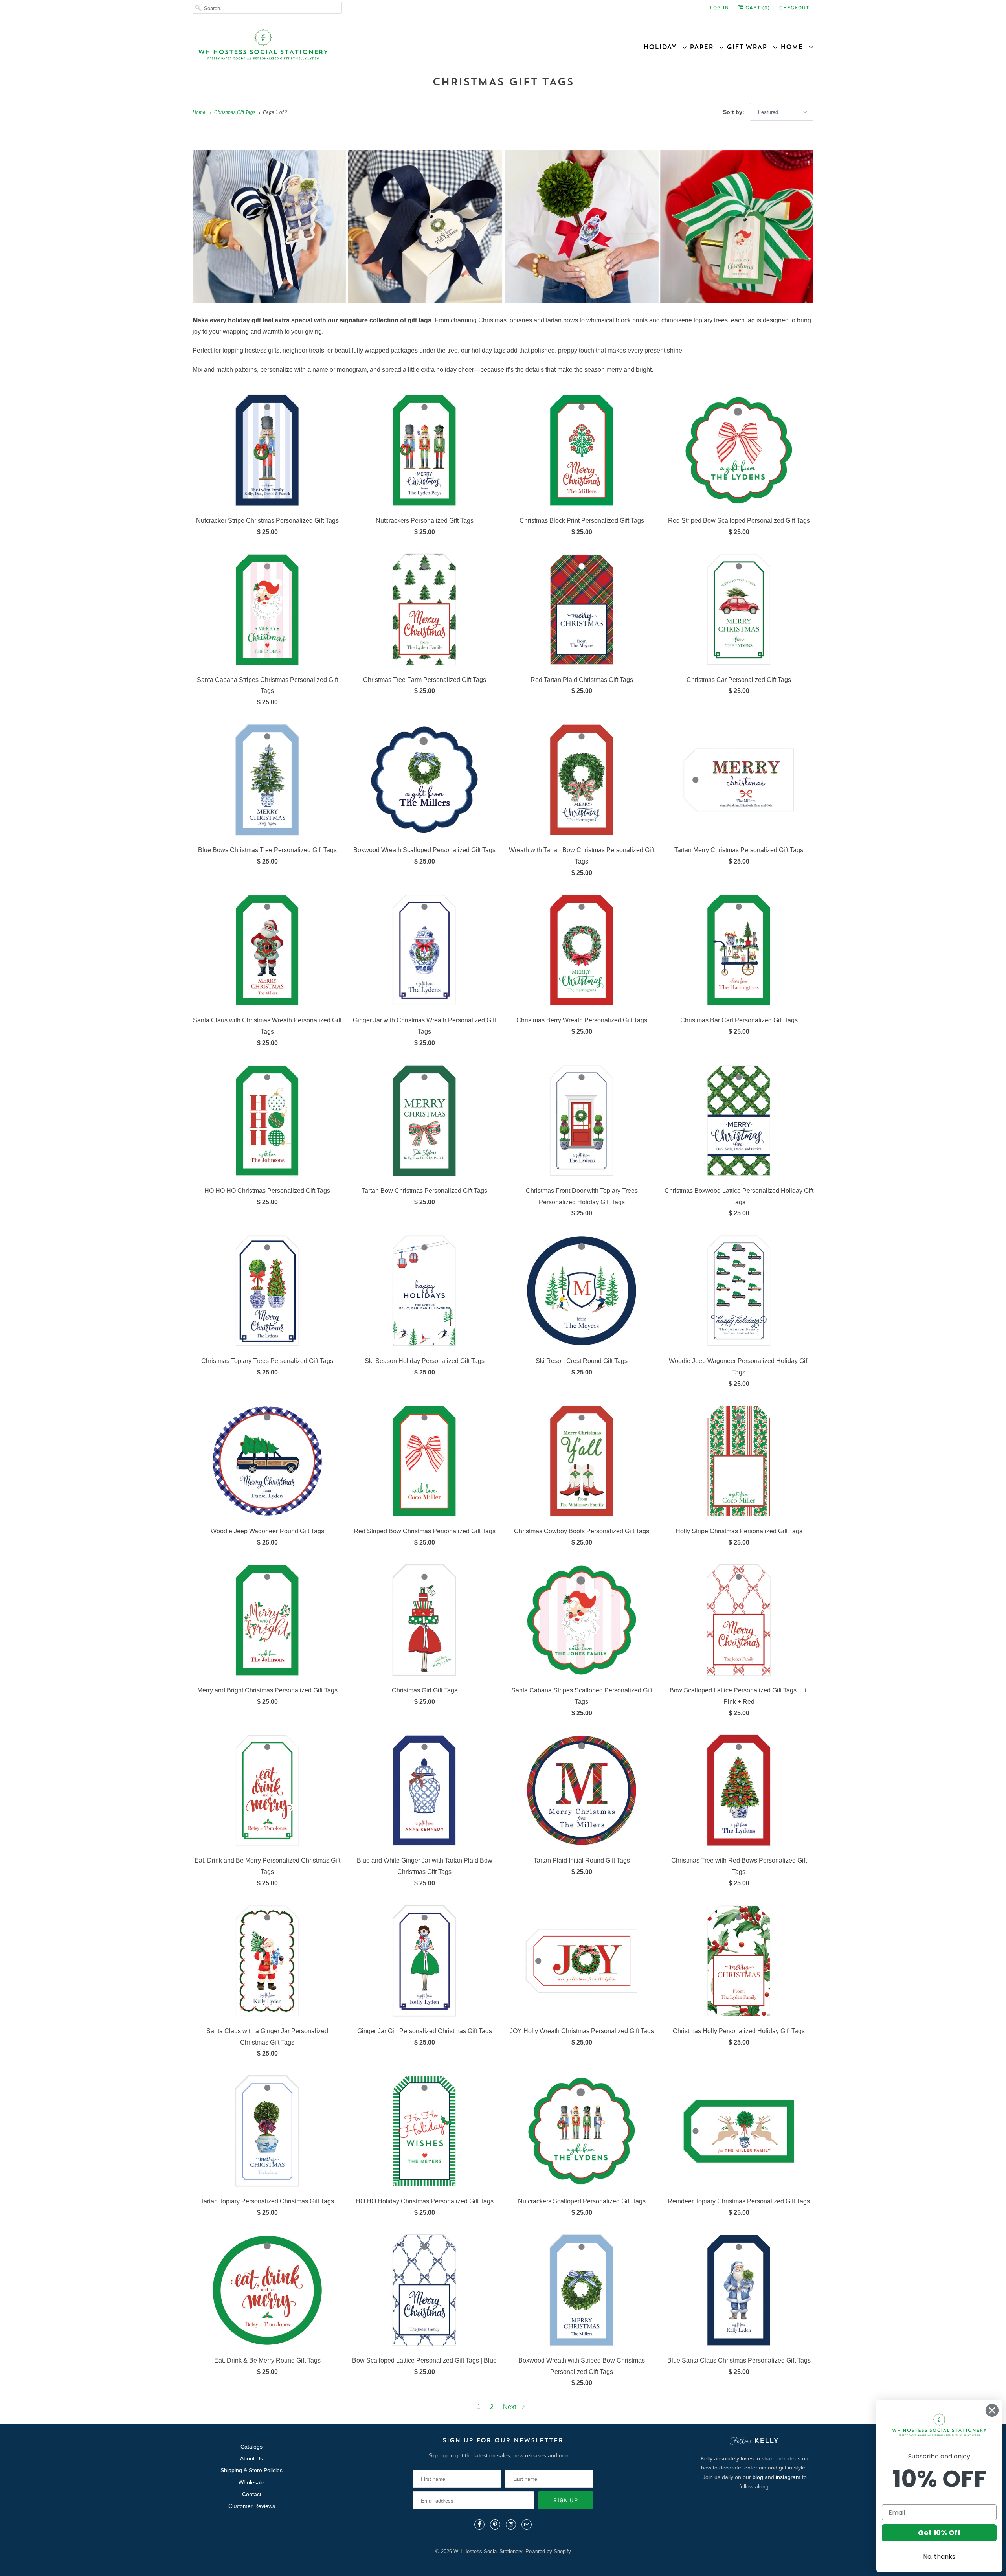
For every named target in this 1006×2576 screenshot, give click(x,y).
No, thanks (939, 2557)
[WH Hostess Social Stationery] (346, 48)
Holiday (663, 47)
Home (794, 47)
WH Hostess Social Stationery (488, 2551)
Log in (720, 8)
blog (758, 2477)
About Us (251, 2458)
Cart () (757, 8)
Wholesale (251, 2482)
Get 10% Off (939, 2533)
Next (510, 2407)
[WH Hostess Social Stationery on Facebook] (479, 2525)
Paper (704, 47)
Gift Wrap (750, 47)
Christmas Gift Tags (503, 82)
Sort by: (734, 112)
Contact (252, 2494)
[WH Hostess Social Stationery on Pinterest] (495, 2525)
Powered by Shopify (548, 2551)
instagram (788, 2477)
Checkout (794, 8)
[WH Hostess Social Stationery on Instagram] (511, 2525)
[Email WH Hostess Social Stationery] (527, 2525)
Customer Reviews (252, 2506)
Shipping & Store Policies (251, 2470)
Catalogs (251, 2447)
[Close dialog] (992, 2410)
